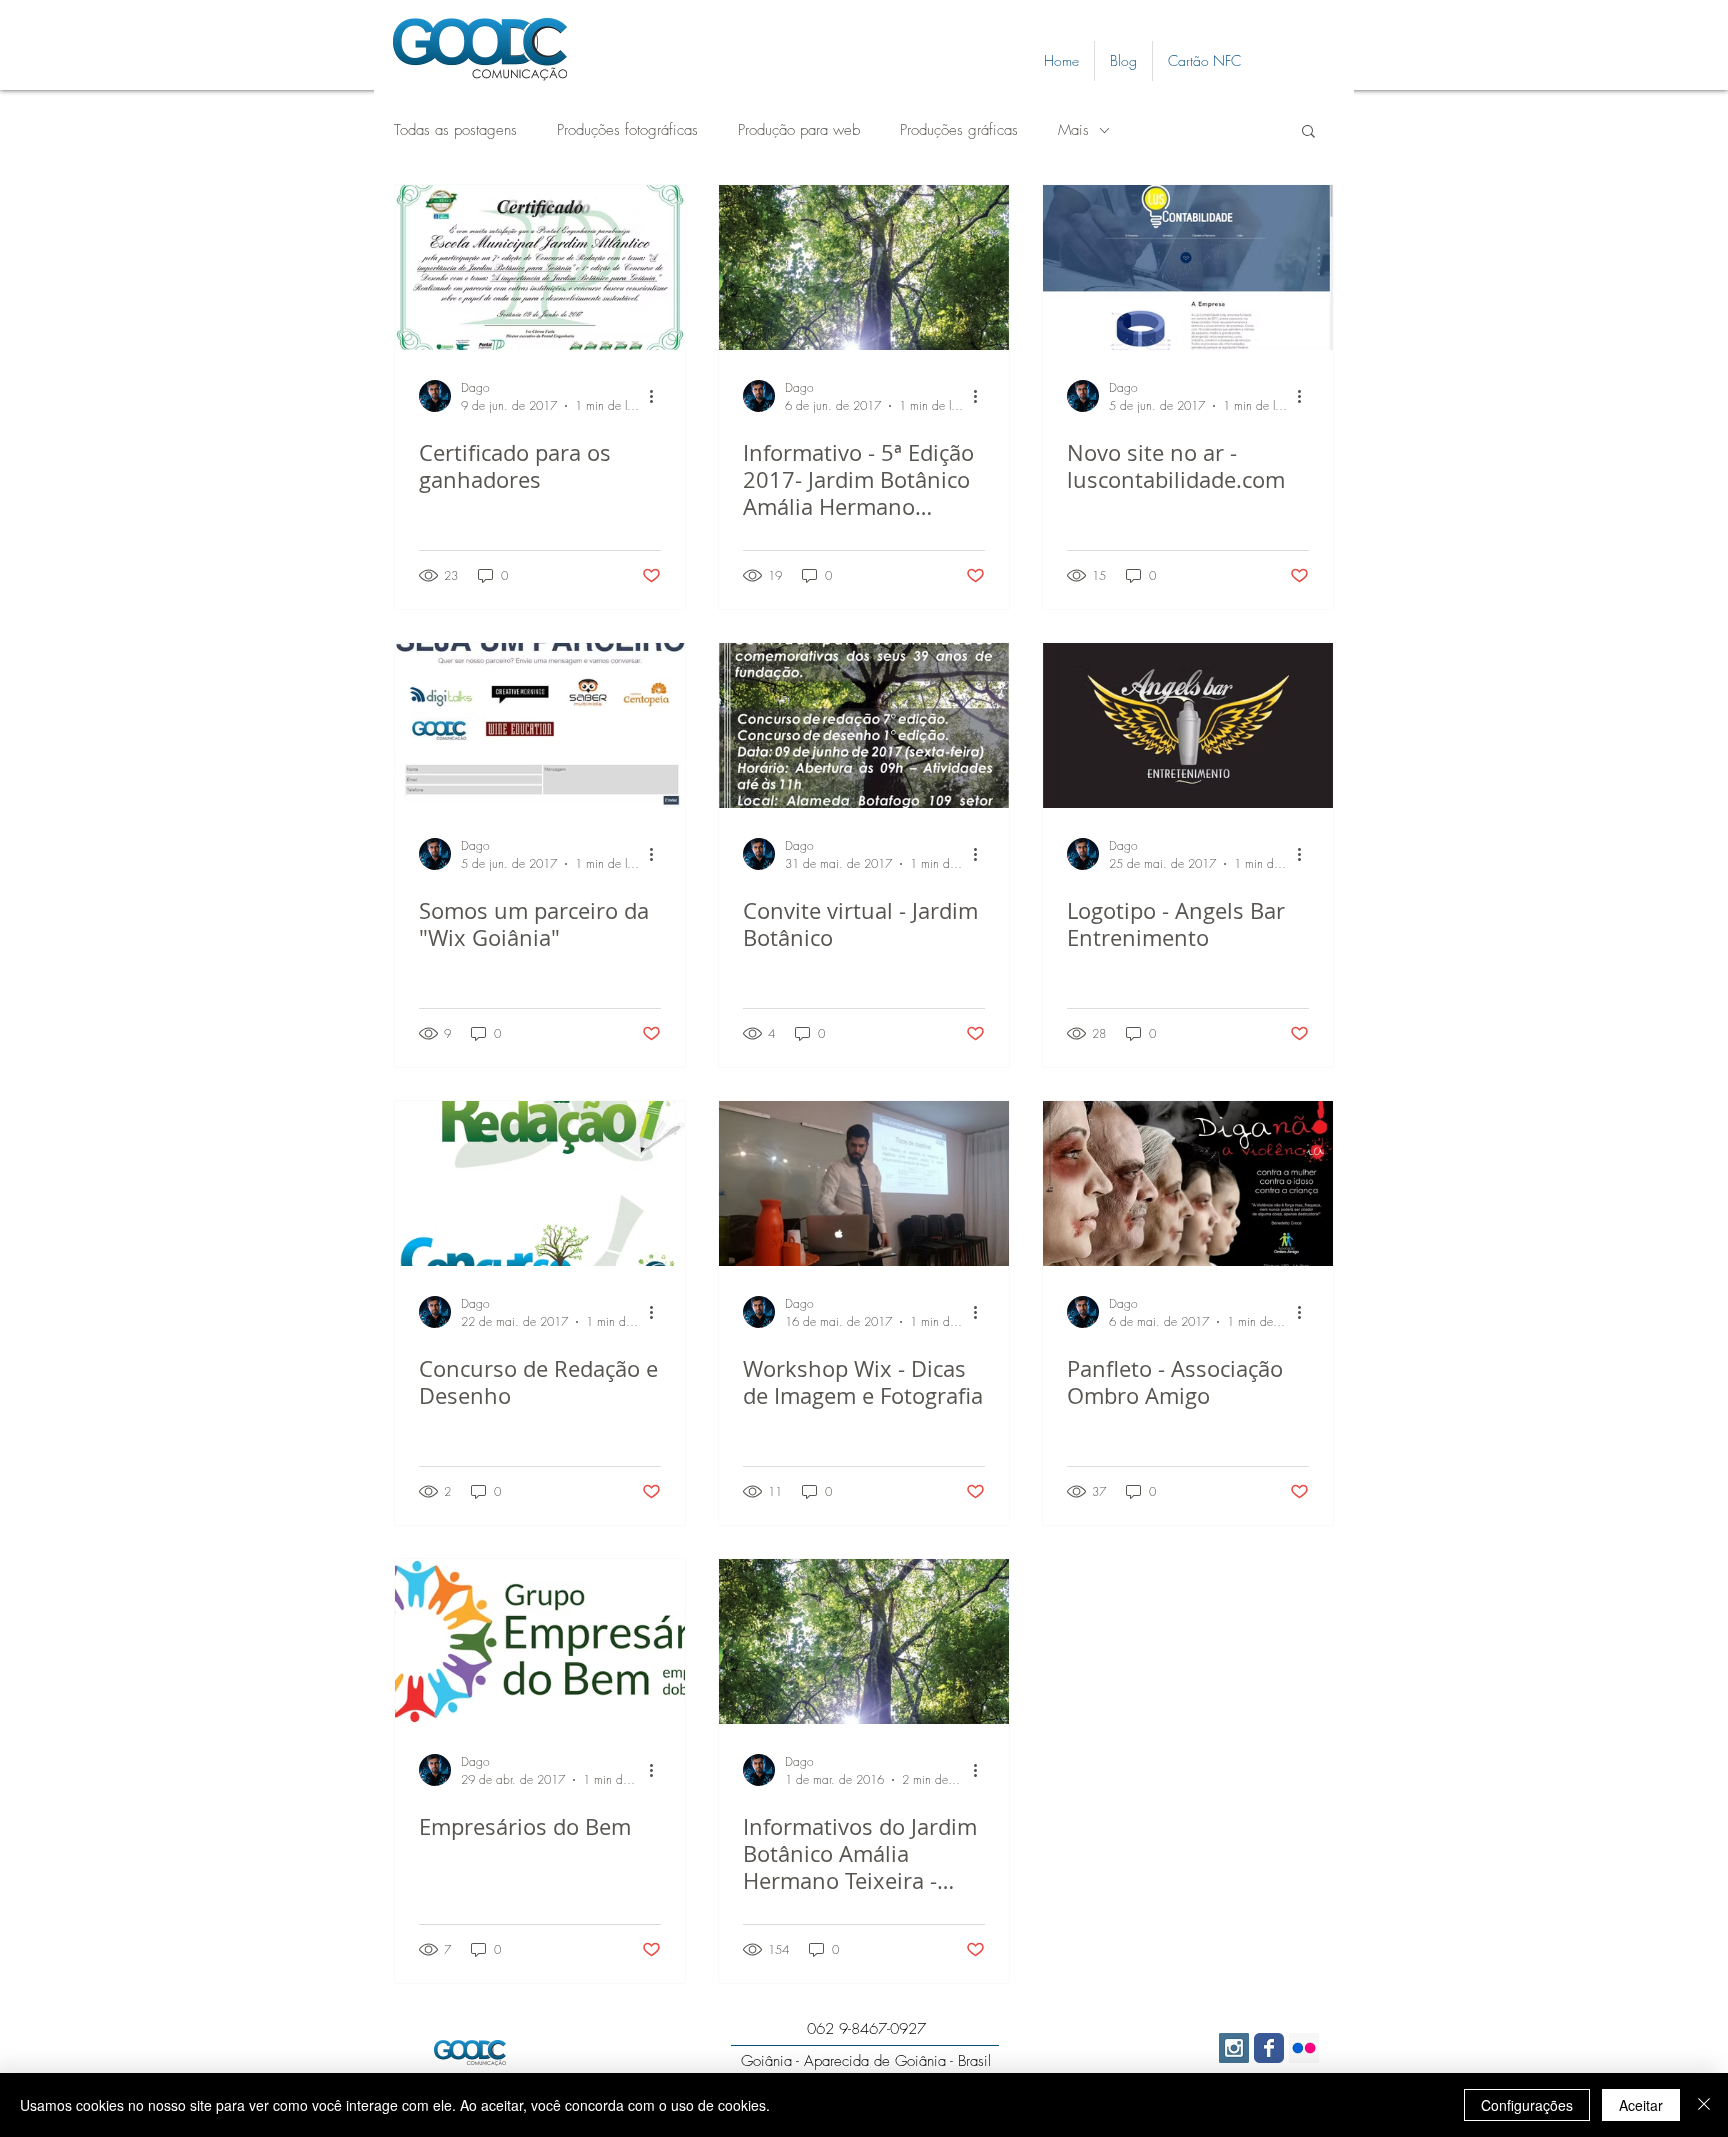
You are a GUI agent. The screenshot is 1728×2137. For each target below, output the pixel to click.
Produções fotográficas (627, 130)
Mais (1073, 130)
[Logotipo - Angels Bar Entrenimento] (1188, 725)
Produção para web (799, 130)
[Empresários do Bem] (540, 1641)
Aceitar (1641, 2105)
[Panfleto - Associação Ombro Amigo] (1188, 1183)
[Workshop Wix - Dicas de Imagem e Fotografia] (864, 1183)
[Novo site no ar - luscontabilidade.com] (1188, 267)
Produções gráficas (959, 130)
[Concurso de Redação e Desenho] (540, 1183)
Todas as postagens (455, 130)
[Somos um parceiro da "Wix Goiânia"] (540, 725)
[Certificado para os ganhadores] (540, 267)
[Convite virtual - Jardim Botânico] (864, 725)
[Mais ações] (658, 396)
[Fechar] (1704, 2105)
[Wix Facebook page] (1269, 2048)
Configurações (1527, 2105)
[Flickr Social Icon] (1304, 2048)
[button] (1308, 132)
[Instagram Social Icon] (1234, 2048)
